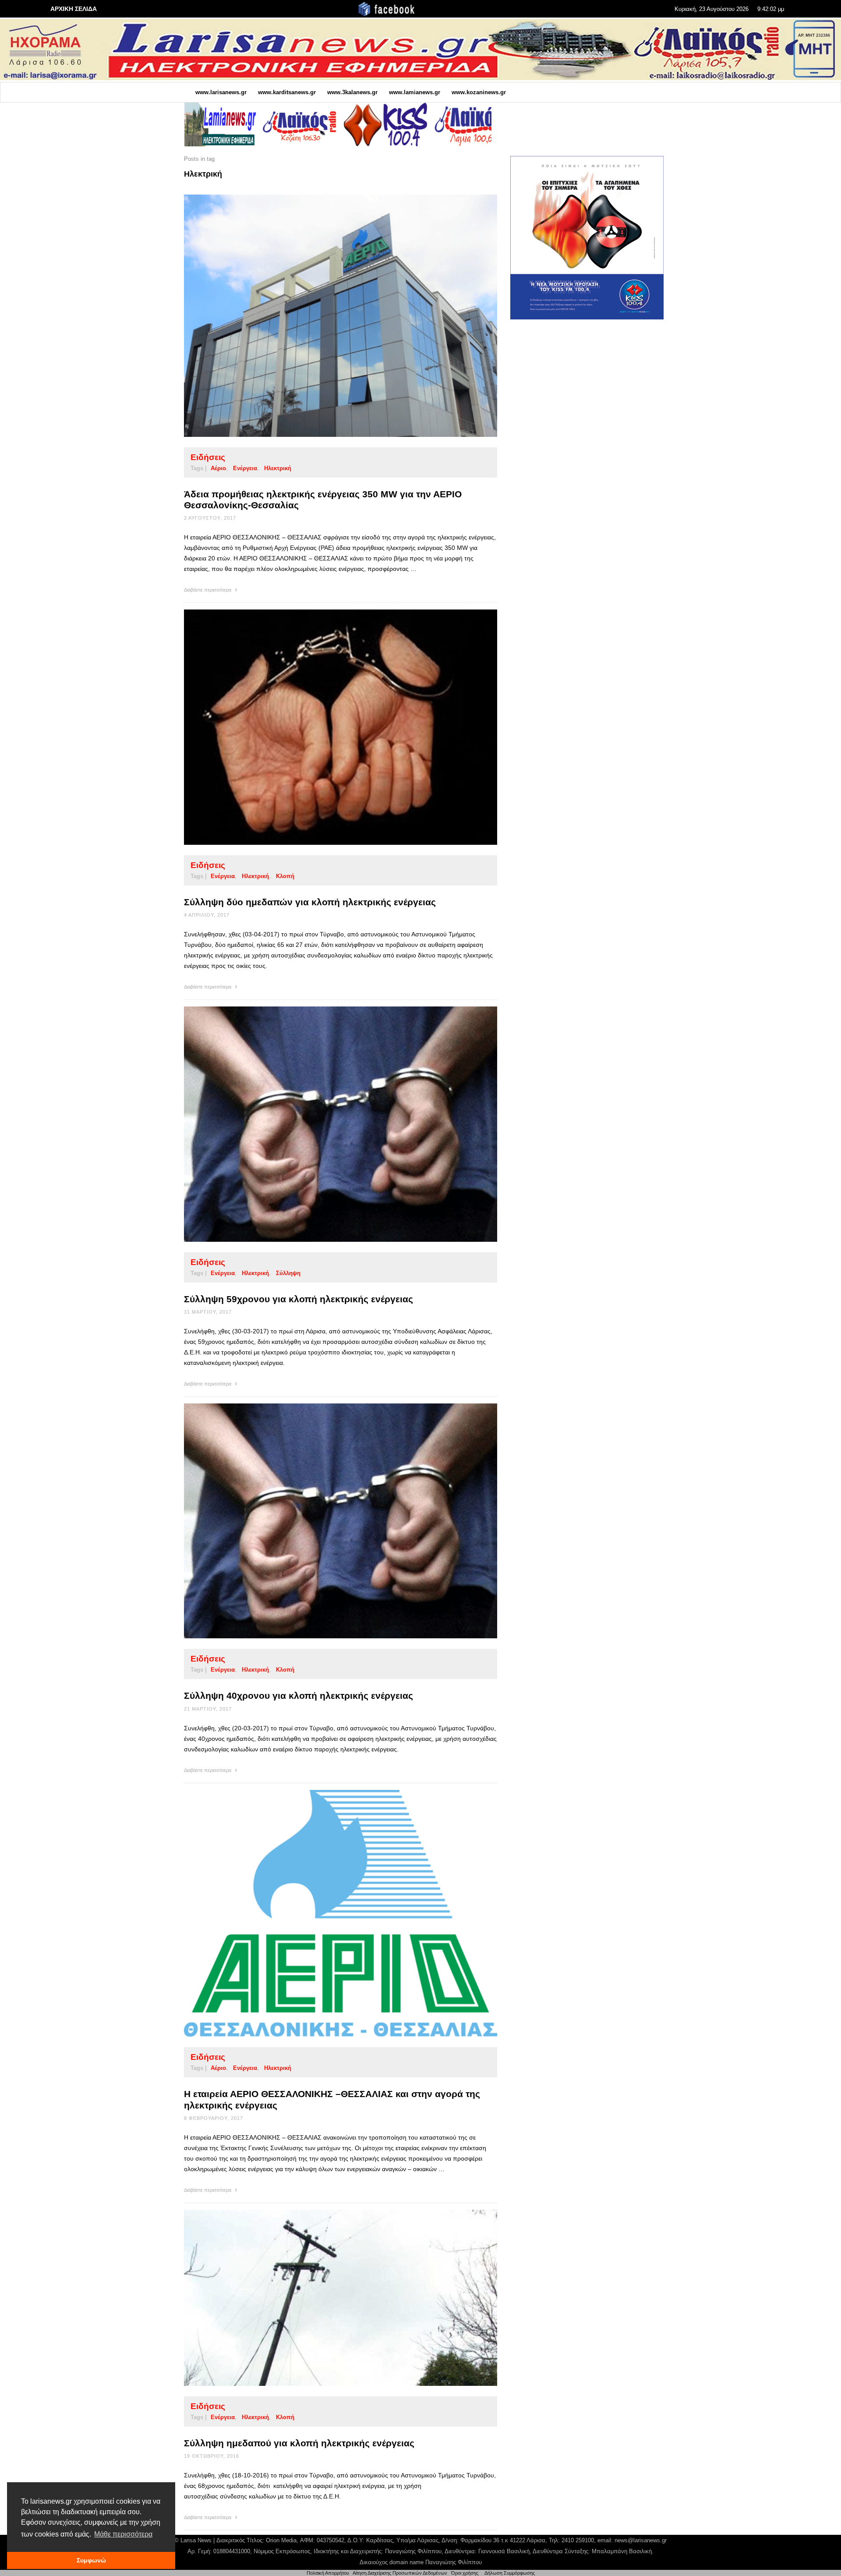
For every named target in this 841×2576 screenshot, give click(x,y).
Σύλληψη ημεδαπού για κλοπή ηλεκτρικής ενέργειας (299, 2443)
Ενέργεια (245, 468)
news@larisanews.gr (641, 2540)
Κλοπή (285, 876)
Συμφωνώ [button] (91, 2560)
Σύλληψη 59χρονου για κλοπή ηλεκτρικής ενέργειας (299, 1299)
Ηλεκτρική (278, 468)
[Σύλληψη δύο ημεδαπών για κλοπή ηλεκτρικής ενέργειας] (327, 727)
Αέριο (218, 468)
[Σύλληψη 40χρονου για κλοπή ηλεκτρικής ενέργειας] (327, 1521)
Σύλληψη (288, 1273)
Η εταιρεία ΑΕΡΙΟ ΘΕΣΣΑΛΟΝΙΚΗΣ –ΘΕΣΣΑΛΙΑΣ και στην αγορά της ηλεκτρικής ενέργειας (332, 2099)
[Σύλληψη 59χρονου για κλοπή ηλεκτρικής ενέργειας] (327, 1124)
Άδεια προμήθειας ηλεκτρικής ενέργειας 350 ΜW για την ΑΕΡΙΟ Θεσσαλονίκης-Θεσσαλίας (323, 500)
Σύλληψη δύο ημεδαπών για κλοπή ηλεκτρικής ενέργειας (310, 902)
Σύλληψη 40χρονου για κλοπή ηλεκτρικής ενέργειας (299, 1695)
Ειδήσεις (208, 457)
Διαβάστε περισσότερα (208, 590)
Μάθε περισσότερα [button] (123, 2534)
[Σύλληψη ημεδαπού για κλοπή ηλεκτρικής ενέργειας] (327, 2298)
